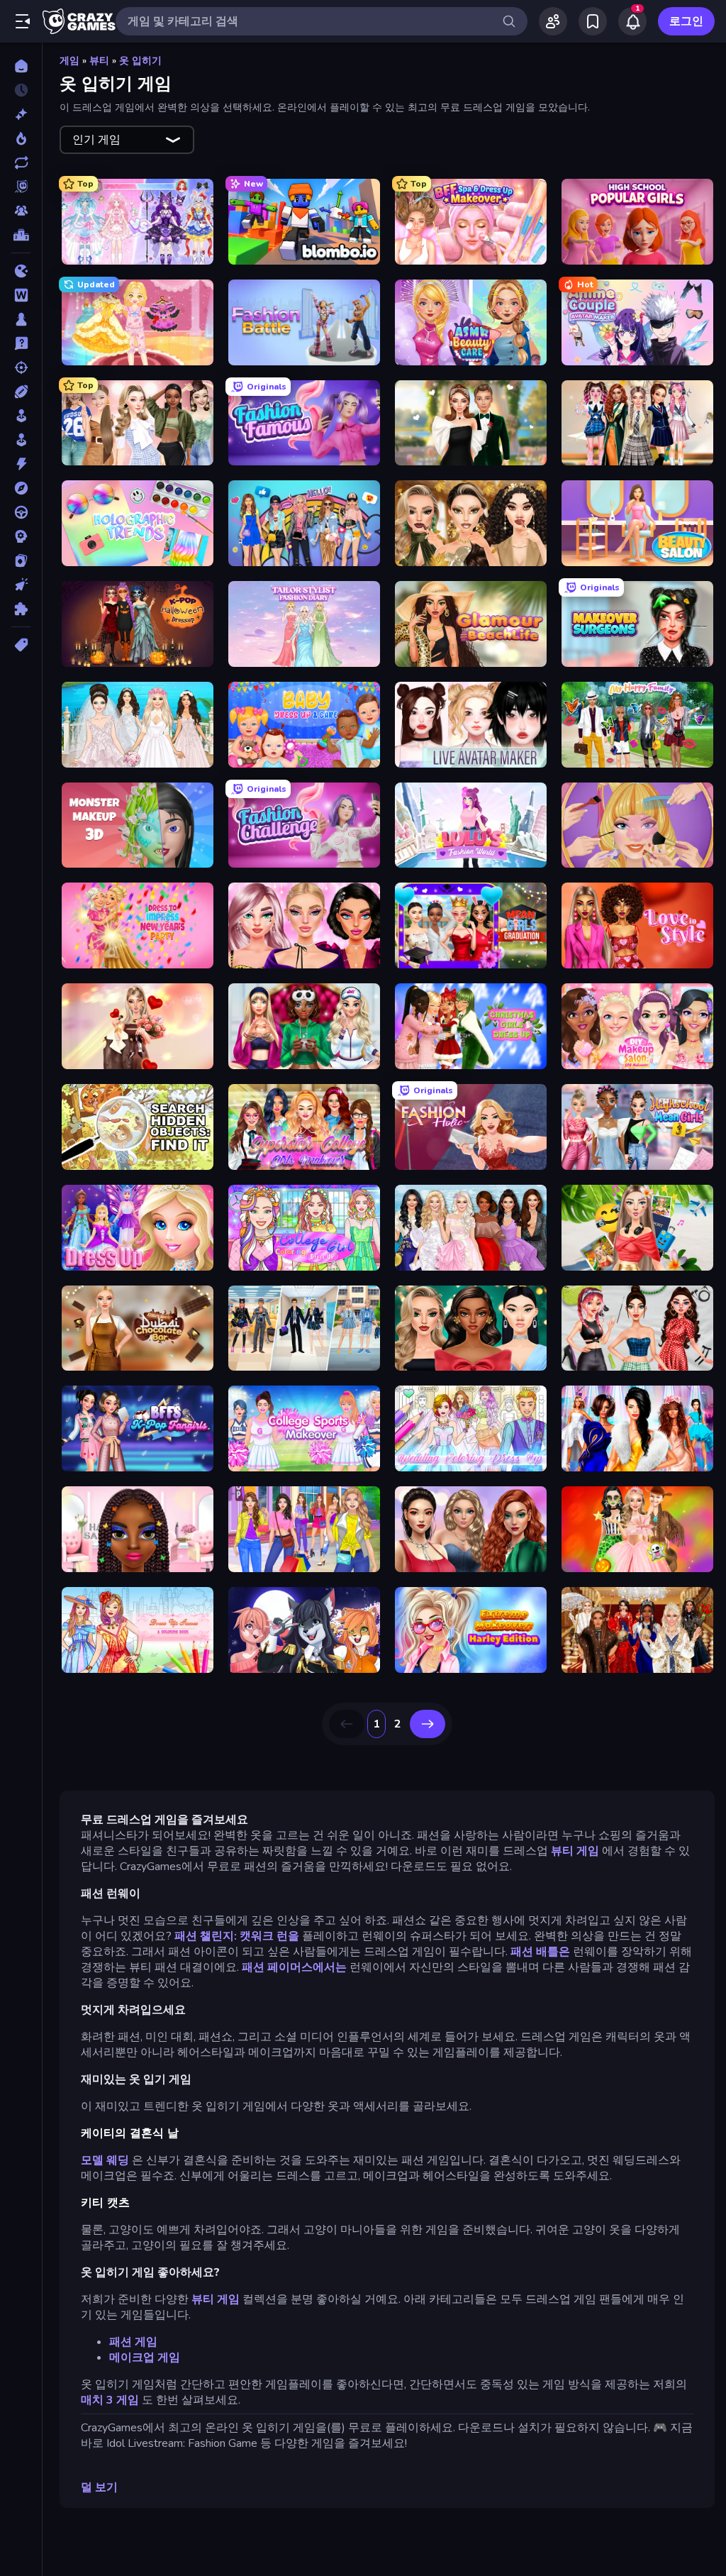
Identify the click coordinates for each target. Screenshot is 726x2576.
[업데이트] (21, 162)
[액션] (21, 464)
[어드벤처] (21, 488)
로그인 (686, 21)
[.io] (21, 271)
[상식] (21, 343)
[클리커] (21, 585)
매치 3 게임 (110, 2400)
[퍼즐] (21, 609)
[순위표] (21, 235)
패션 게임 (133, 2342)
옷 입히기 (140, 61)
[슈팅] (21, 367)
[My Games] (593, 21)
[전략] (21, 536)
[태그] (21, 645)
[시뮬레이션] (21, 416)
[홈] (21, 66)
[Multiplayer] (21, 211)
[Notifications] (632, 21)
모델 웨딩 (105, 2160)
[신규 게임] (21, 114)
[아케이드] (21, 440)
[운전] (21, 512)
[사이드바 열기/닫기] (23, 21)
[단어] (21, 295)
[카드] (21, 560)
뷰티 (99, 61)
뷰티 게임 (575, 1851)
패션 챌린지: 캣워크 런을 (237, 1936)
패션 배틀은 (540, 1952)
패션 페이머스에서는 (294, 1967)
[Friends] (553, 21)
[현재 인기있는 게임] (21, 138)
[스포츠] (21, 392)
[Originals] (21, 187)
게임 (69, 61)
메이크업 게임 (145, 2357)
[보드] (21, 319)
